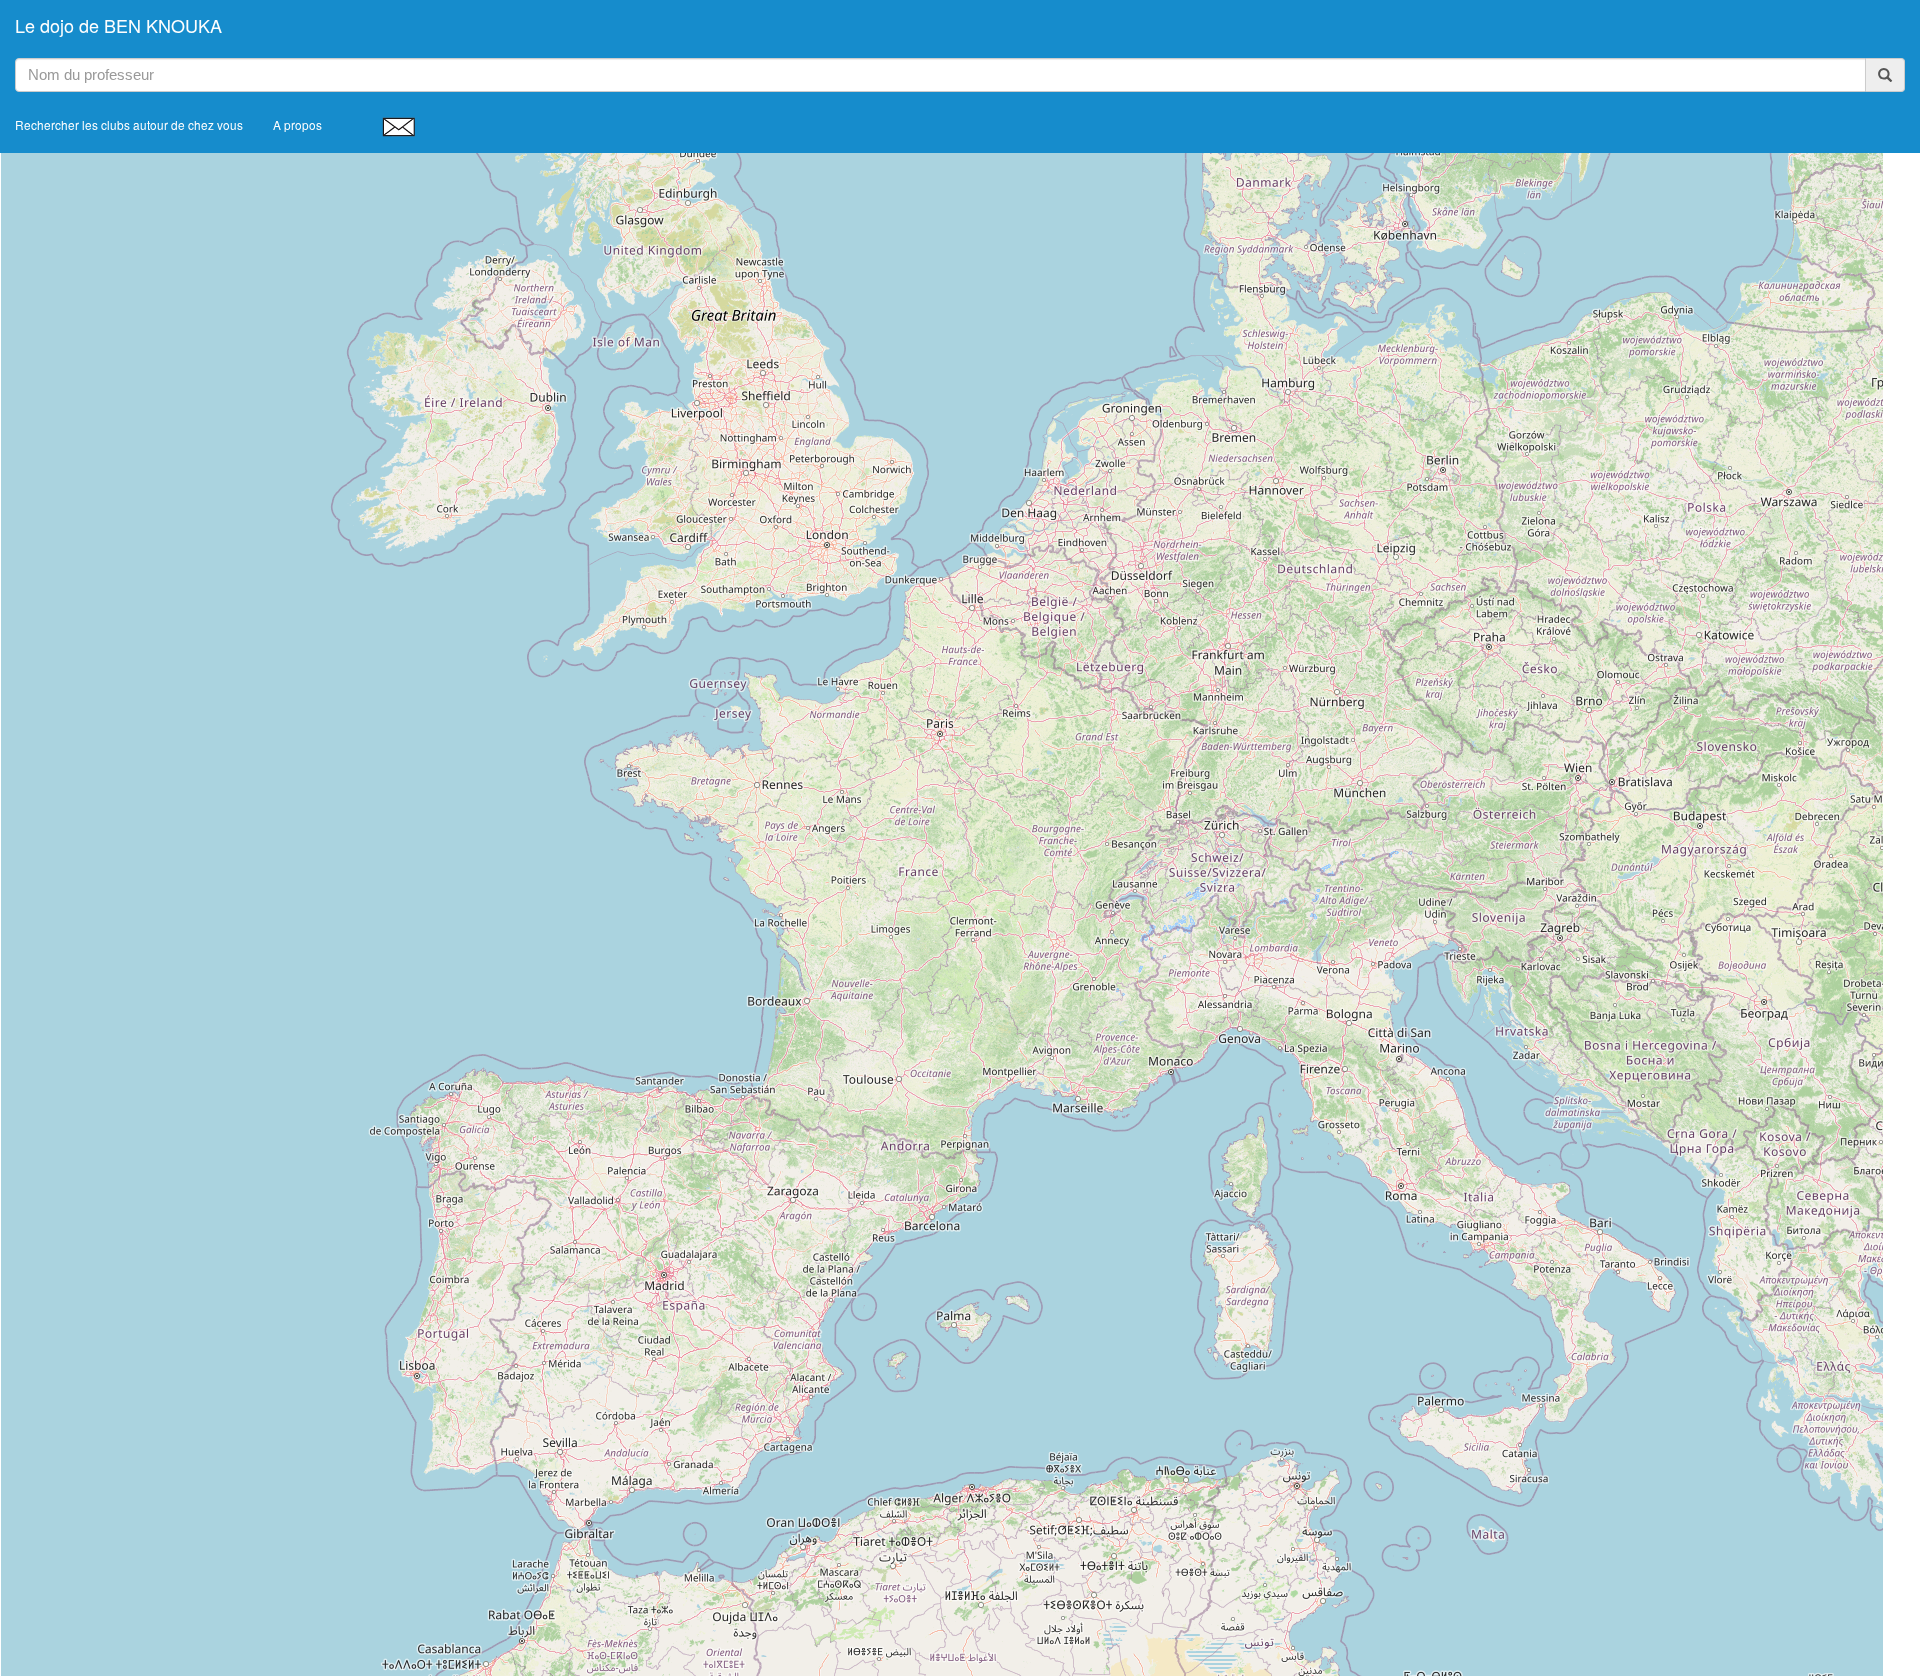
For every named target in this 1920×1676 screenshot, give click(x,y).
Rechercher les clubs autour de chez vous (129, 124)
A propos (297, 124)
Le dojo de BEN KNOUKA (118, 25)
